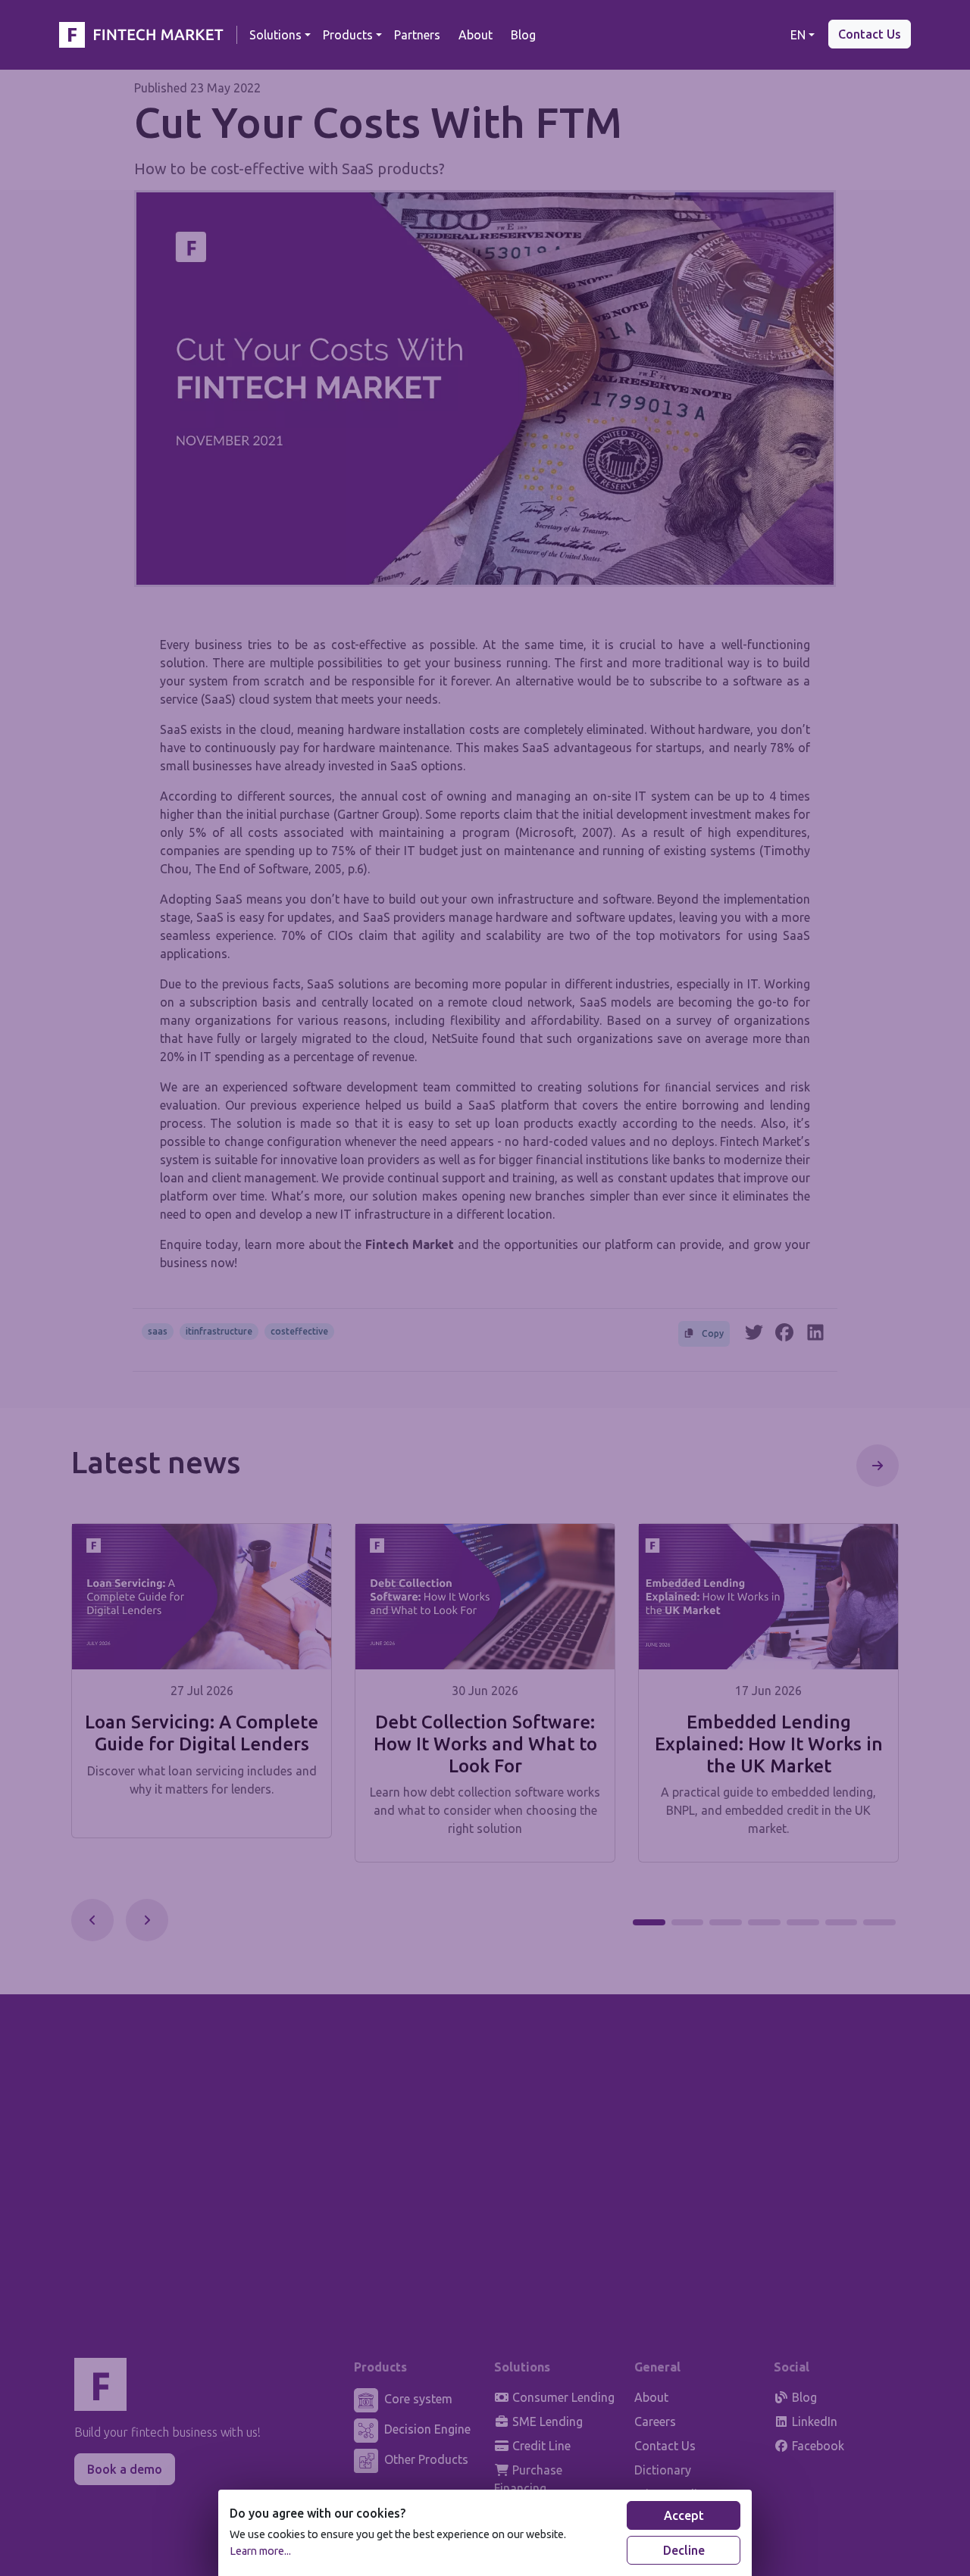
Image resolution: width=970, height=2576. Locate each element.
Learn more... (260, 2551)
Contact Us (870, 34)
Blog (523, 35)
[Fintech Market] (145, 35)
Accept (684, 2515)
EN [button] (798, 35)
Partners (417, 35)
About (476, 35)
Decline (684, 2550)
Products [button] (348, 35)
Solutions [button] (275, 35)
